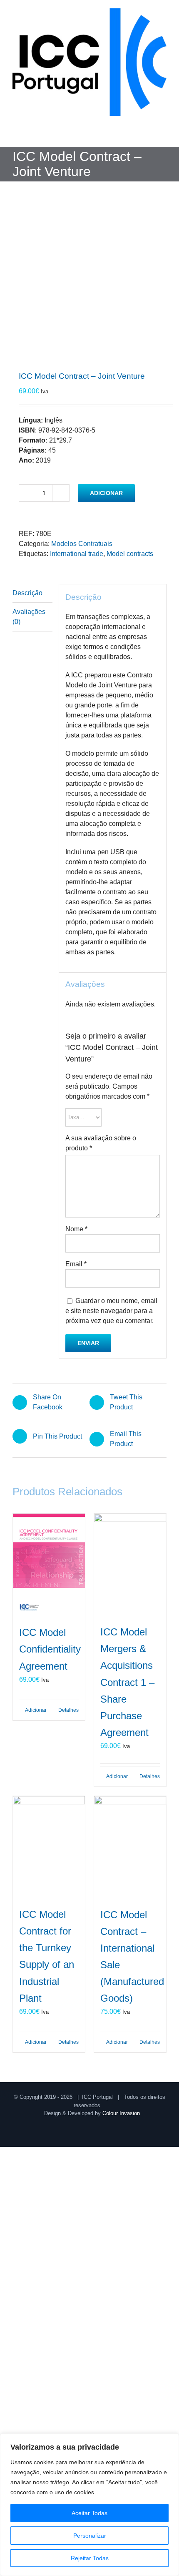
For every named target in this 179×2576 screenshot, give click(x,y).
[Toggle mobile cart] (148, 134)
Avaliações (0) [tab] (29, 617)
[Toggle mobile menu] (163, 134)
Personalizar (90, 2536)
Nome (76, 1229)
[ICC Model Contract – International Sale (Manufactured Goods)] (130, 1847)
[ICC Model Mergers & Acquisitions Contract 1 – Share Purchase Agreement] (130, 1565)
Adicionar (106, 493)
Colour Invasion (121, 2113)
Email (76, 1264)
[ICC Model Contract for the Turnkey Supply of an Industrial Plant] (49, 1847)
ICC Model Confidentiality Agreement (50, 1649)
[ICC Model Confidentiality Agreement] (49, 1565)
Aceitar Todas (89, 2513)
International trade (77, 554)
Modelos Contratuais (82, 544)
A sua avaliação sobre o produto (101, 1143)
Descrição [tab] (27, 593)
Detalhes (68, 1710)
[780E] (89, 285)
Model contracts (130, 554)
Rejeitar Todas (90, 2558)
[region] (89, 2505)
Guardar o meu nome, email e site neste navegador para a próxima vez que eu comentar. (111, 1311)
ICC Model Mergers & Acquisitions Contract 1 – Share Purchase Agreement (127, 1682)
